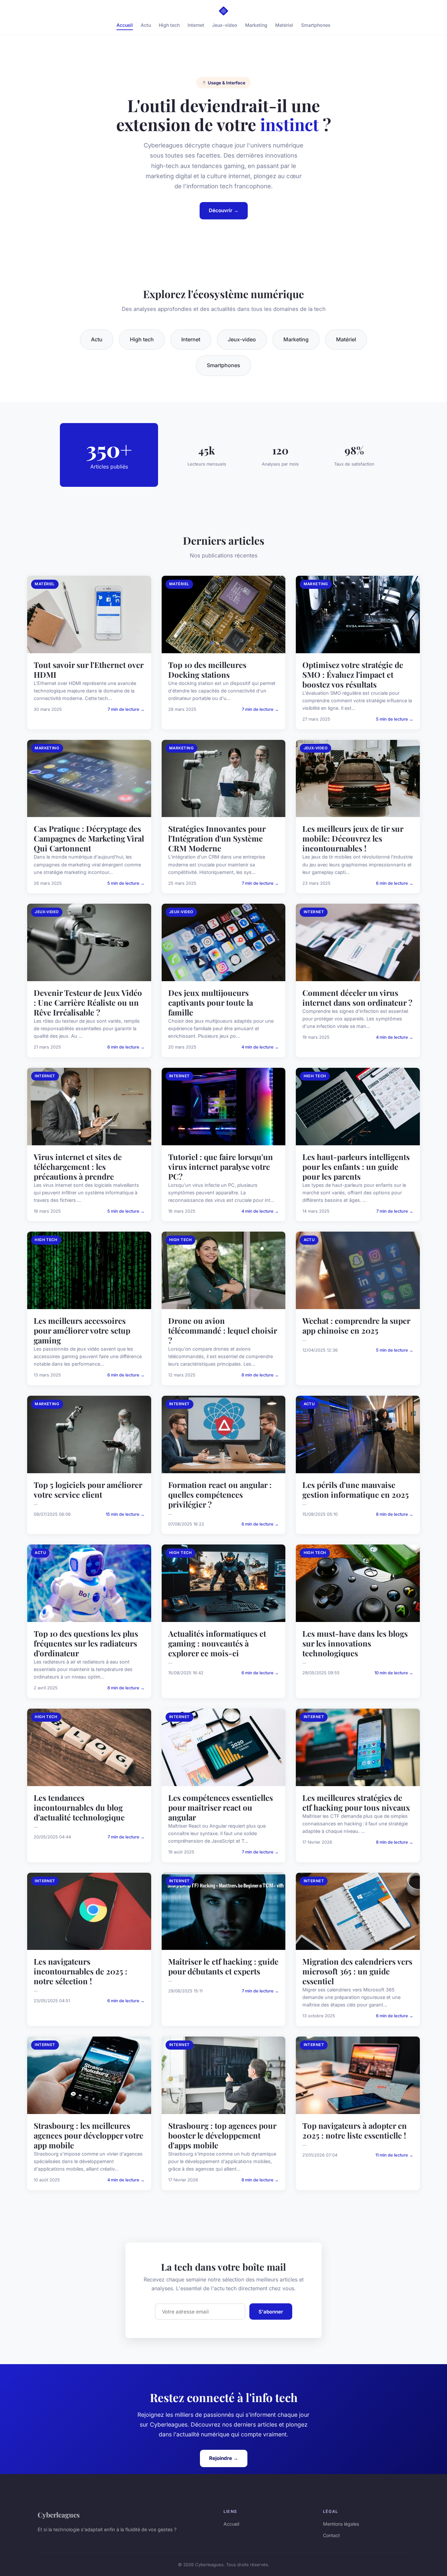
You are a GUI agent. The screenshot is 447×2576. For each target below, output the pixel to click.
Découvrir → (224, 210)
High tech (169, 25)
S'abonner (271, 2312)
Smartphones (316, 25)
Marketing (256, 25)
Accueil (125, 25)
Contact (331, 2535)
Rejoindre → (224, 2458)
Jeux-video (225, 25)
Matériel (284, 25)
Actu (146, 25)
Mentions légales (341, 2524)
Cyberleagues (59, 2515)
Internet (196, 25)
